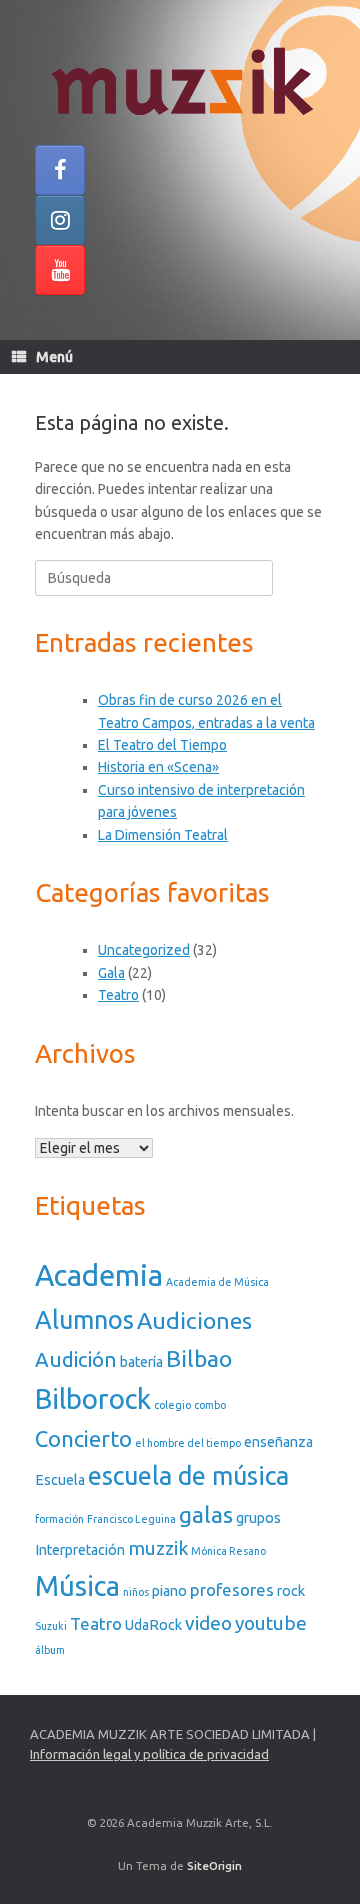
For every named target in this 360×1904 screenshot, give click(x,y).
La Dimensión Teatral (163, 835)
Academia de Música (217, 1282)
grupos (258, 1518)
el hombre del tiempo (188, 1443)
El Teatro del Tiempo (162, 745)
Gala (111, 973)
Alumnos (84, 1320)
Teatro (118, 995)
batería (141, 1362)
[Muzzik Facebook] (60, 170)
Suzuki (51, 1626)
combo (210, 1405)
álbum (50, 1650)
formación (59, 1519)
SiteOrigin (214, 1865)
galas (206, 1514)
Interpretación (80, 1550)
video (208, 1623)
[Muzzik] (180, 80)
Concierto (83, 1438)
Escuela (60, 1480)
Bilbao (199, 1358)
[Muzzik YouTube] (60, 270)
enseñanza (278, 1442)
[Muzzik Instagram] (60, 220)
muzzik (158, 1548)
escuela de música (188, 1476)
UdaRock (153, 1625)
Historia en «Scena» (158, 767)
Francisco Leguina (131, 1519)
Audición (76, 1359)
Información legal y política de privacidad (149, 1754)
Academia (99, 1275)
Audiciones (194, 1320)
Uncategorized (144, 950)
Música (77, 1585)
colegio (172, 1405)
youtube (271, 1623)
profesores (232, 1589)
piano (169, 1591)
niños (136, 1592)
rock (291, 1591)
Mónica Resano (228, 1551)
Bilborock (93, 1398)
